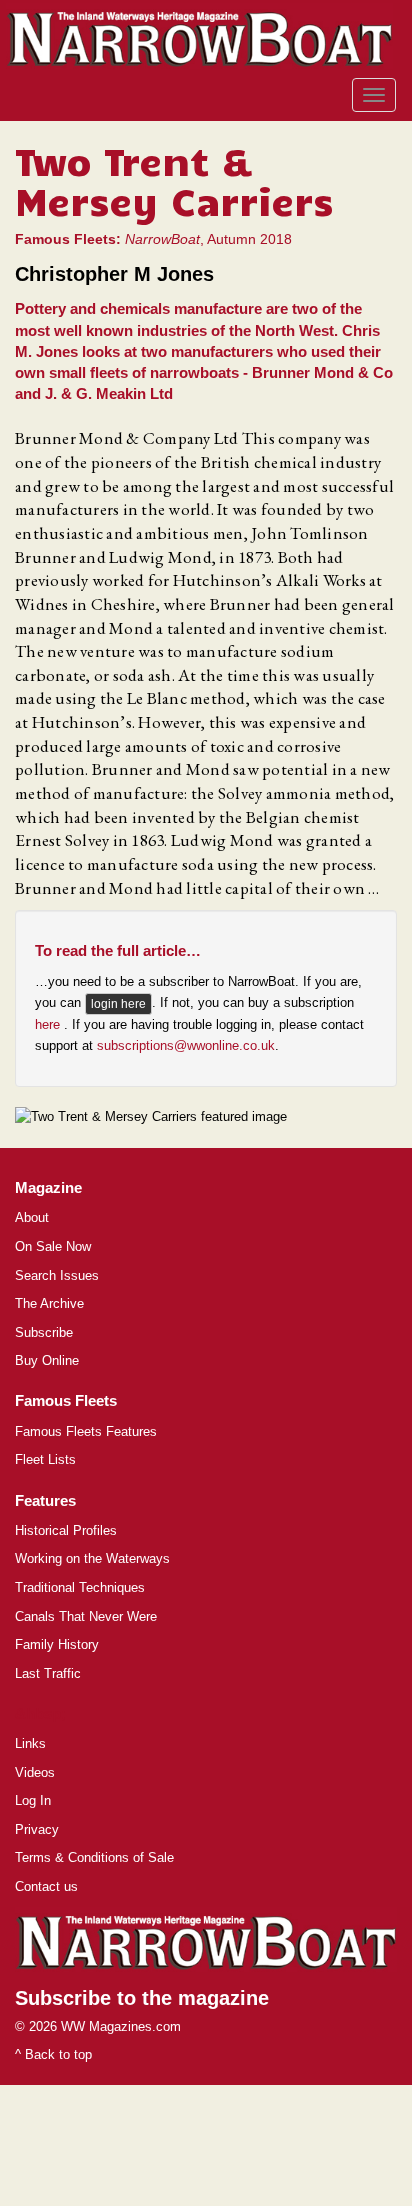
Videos (35, 1772)
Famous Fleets (66, 1400)
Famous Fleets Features (86, 1431)
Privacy (37, 1829)
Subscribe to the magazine (142, 1998)
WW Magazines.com (121, 2026)
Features (45, 1500)
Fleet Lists (45, 1459)
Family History (57, 1644)
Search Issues (57, 1275)
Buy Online (47, 1360)
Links (30, 1743)
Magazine (48, 1187)
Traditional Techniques (80, 1587)
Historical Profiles (66, 1530)
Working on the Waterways (92, 1558)
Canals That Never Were (86, 1616)
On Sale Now (53, 1246)
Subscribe (44, 1332)
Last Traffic (48, 1673)
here (49, 1024)
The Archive (49, 1303)
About (32, 1217)
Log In (33, 1800)
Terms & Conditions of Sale (94, 1857)
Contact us (46, 1886)
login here (118, 1004)
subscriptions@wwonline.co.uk (186, 1045)
